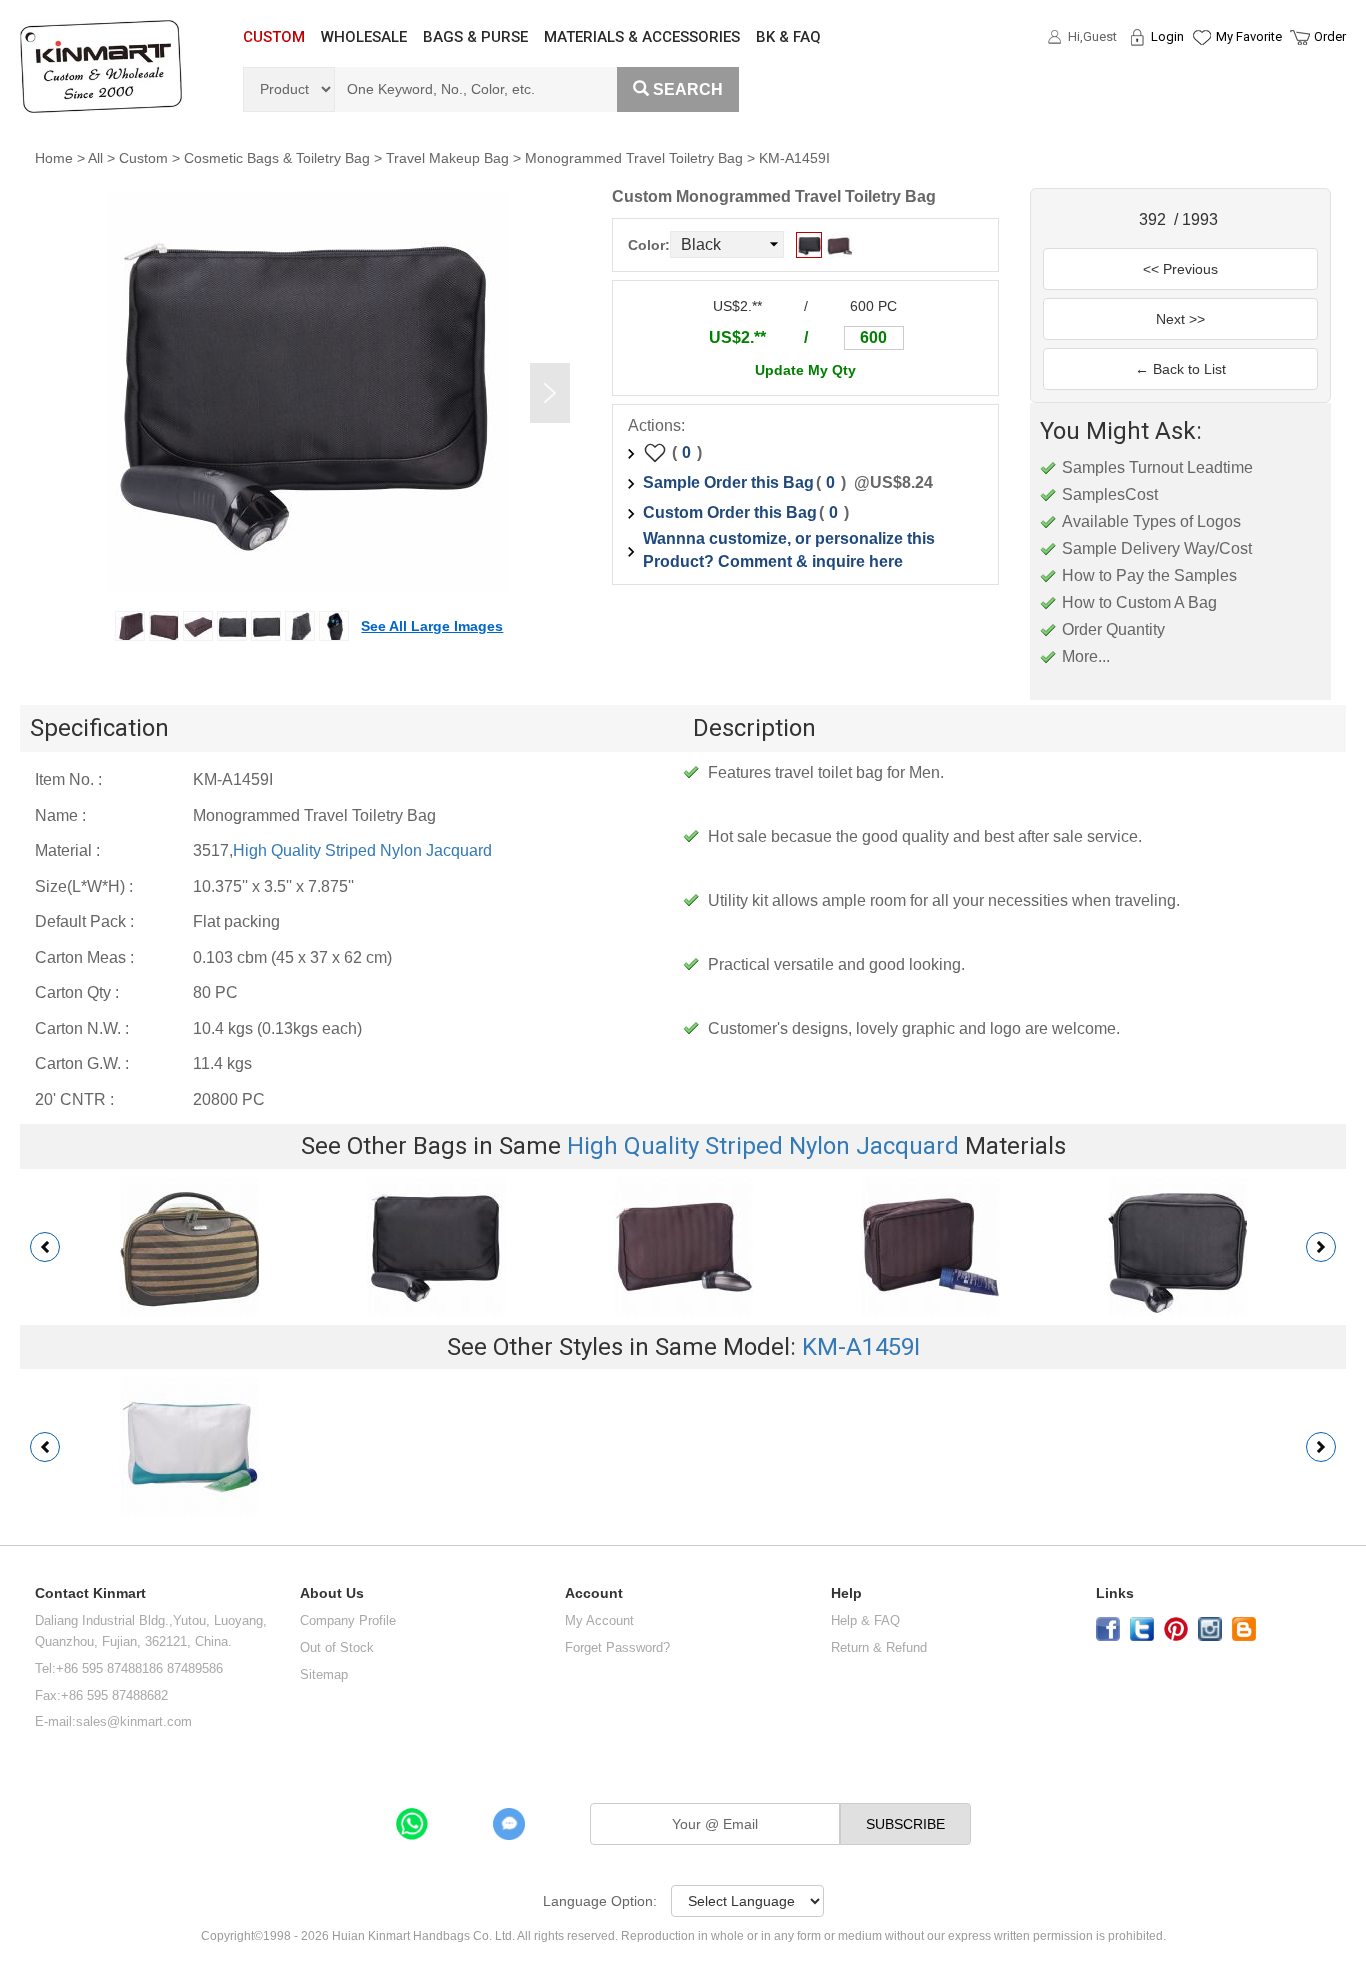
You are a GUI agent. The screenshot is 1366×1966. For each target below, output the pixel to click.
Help (846, 1593)
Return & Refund (879, 1647)
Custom (143, 158)
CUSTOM (274, 37)
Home (54, 158)
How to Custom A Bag (1139, 602)
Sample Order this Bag (728, 482)
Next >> (1180, 319)
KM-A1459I (861, 1347)
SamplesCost (1110, 494)
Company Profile (348, 1620)
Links (1115, 1593)
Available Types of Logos (1151, 521)
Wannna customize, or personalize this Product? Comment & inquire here (789, 550)
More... (1086, 656)
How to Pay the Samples (1149, 575)
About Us (332, 1593)
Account (594, 1593)
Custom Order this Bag (730, 512)
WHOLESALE (364, 37)
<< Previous (1180, 269)
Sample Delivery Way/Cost (1157, 548)
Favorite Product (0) (1200, 73)
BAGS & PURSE (475, 37)
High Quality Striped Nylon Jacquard (362, 850)
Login (1167, 36)
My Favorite (1249, 36)
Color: (649, 245)
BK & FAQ (788, 37)
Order (1330, 36)
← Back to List (1180, 369)
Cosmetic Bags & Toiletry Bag (277, 158)
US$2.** (737, 337)
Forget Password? (617, 1647)
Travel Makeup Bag (447, 158)
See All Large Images (432, 626)
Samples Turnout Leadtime (1157, 467)
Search (688, 89)
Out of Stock (337, 1647)
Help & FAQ (865, 1620)
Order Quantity (1113, 629)
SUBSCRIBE (905, 1824)
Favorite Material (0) (1200, 101)
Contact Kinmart (90, 1593)
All (95, 158)
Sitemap (324, 1674)
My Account (599, 1620)
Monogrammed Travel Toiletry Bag (634, 158)
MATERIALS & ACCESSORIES (642, 37)
